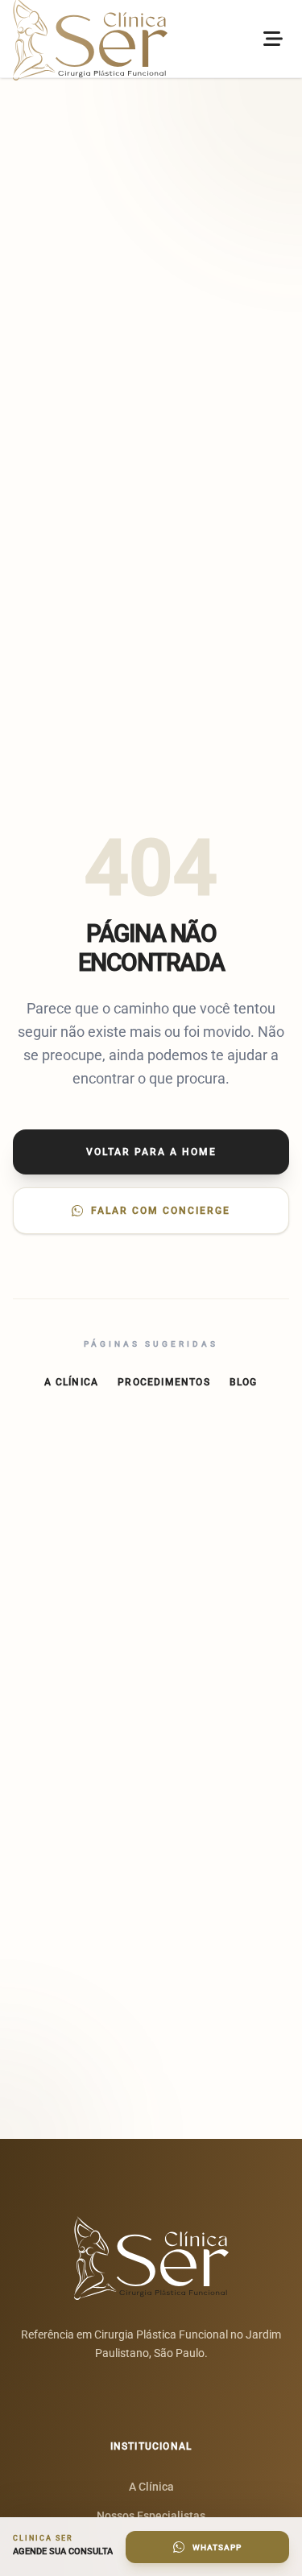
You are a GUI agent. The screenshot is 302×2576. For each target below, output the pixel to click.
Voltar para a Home (151, 1152)
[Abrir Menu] (273, 39)
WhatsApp (217, 2547)
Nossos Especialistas (151, 2516)
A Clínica (71, 1382)
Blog (244, 1382)
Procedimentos (164, 1382)
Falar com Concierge (161, 1211)
